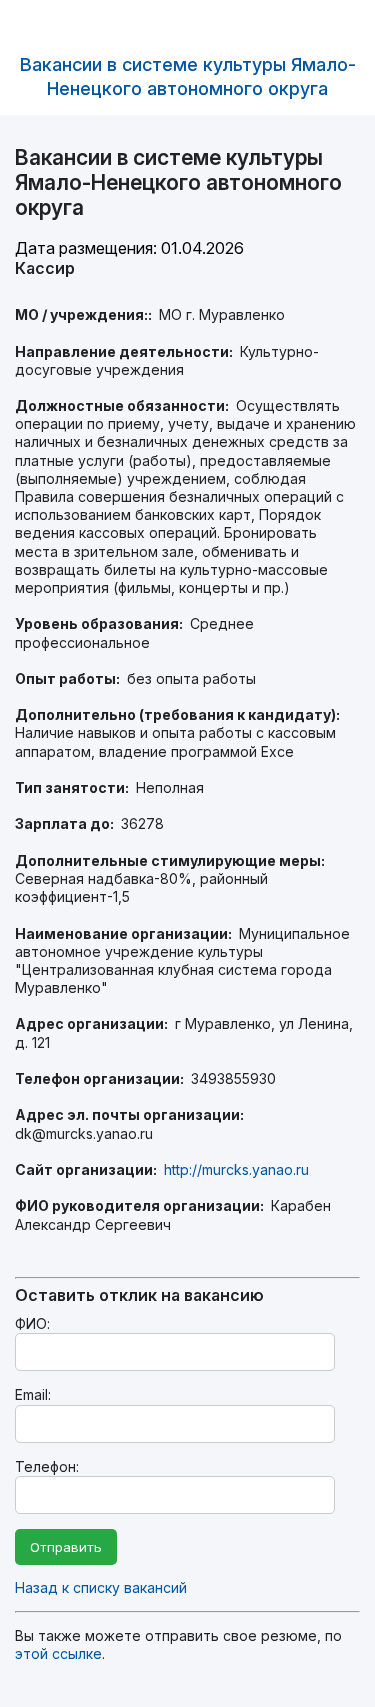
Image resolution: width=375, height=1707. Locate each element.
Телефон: (47, 1466)
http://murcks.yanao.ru (236, 1169)
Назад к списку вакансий (101, 1587)
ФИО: (32, 1323)
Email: (33, 1394)
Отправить (66, 1547)
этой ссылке (58, 1653)
